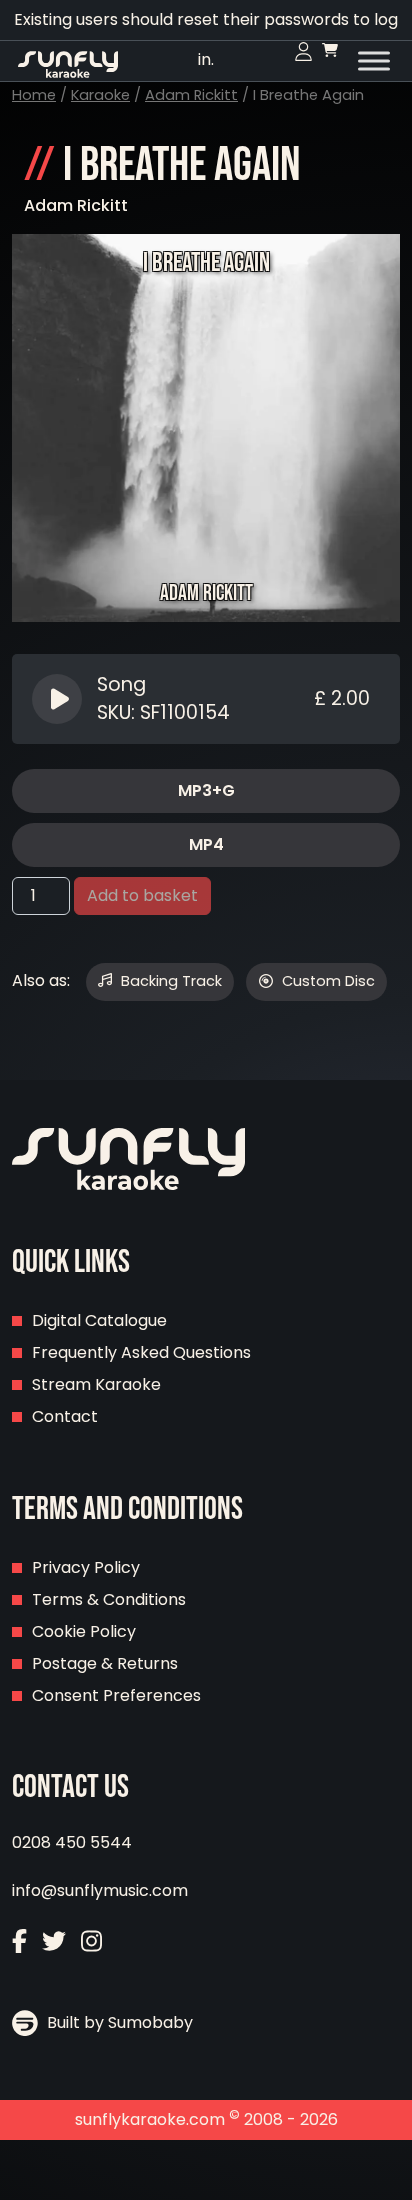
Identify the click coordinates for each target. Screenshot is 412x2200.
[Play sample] (59, 699)
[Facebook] (19, 1943)
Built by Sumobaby (118, 2022)
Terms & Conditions (109, 1599)
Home (34, 95)
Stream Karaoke (96, 1384)
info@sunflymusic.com (100, 1890)
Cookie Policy (84, 1631)
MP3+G (206, 790)
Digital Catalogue (99, 1320)
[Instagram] (91, 1943)
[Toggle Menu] (374, 61)
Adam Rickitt (191, 95)
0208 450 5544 (72, 1842)
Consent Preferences (116, 1695)
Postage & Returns (105, 1663)
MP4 (206, 844)
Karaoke (100, 95)
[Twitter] (54, 1943)
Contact (65, 1416)
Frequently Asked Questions (141, 1352)
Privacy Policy (86, 1567)
